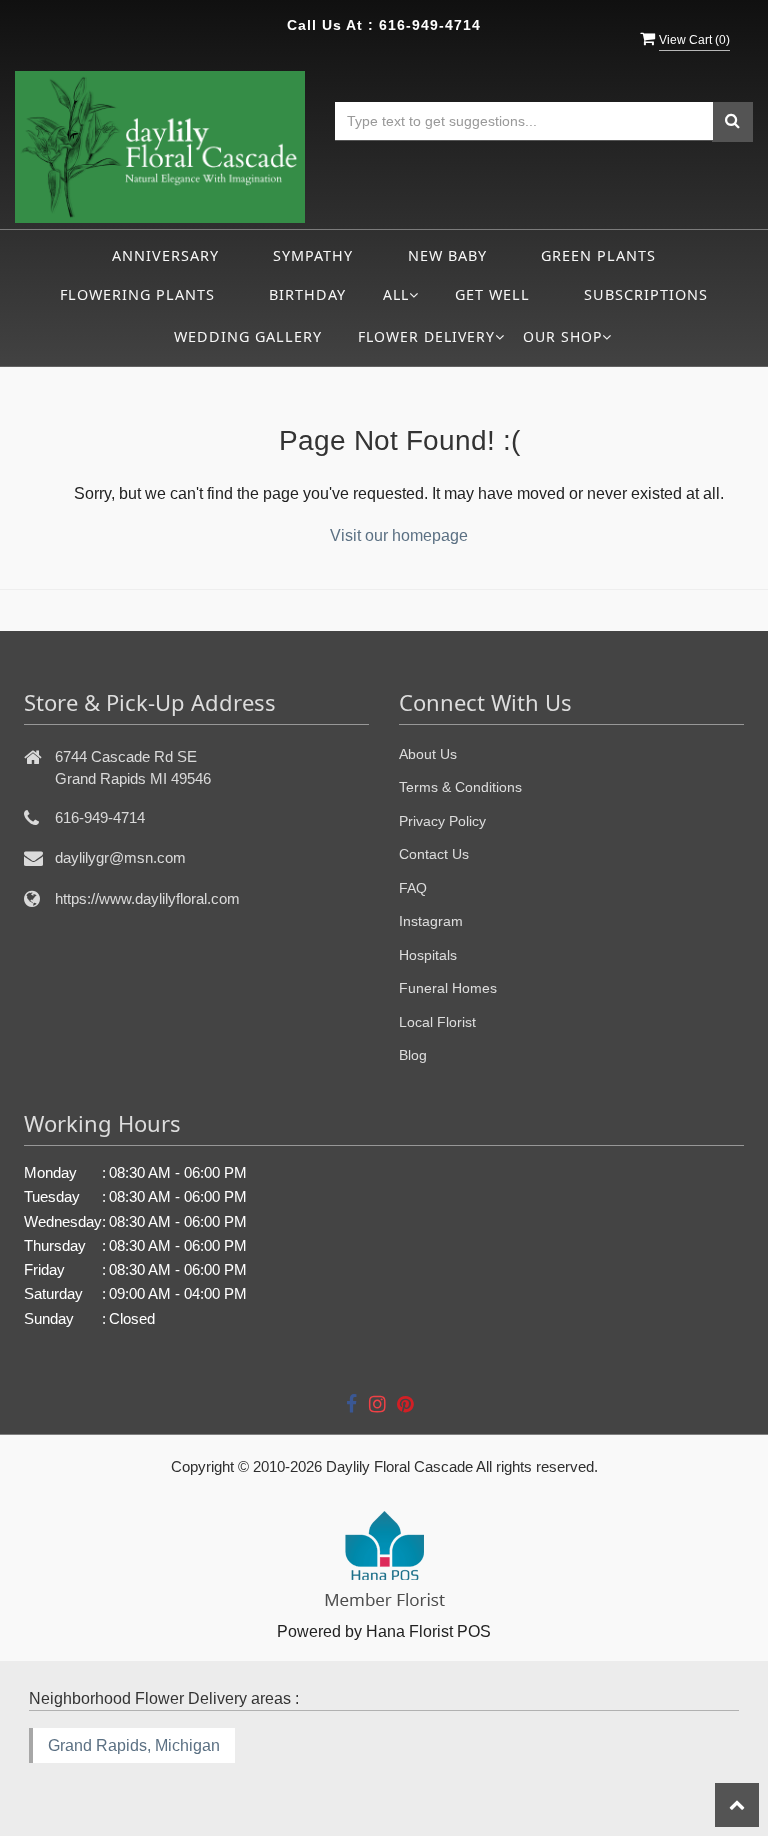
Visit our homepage (399, 535)
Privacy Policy (442, 821)
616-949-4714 (430, 25)
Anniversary (165, 255)
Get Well (492, 294)
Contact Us (434, 854)
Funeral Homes (448, 988)
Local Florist (437, 1022)
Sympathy (313, 255)
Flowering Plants (137, 294)
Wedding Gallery (248, 336)
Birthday (307, 294)
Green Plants (598, 255)
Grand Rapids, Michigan (134, 1745)
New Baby (447, 255)
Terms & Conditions (460, 787)
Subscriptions (646, 294)
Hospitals (428, 955)
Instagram (431, 921)
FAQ (413, 888)
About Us (428, 754)
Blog (413, 1055)
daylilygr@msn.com (120, 857)
